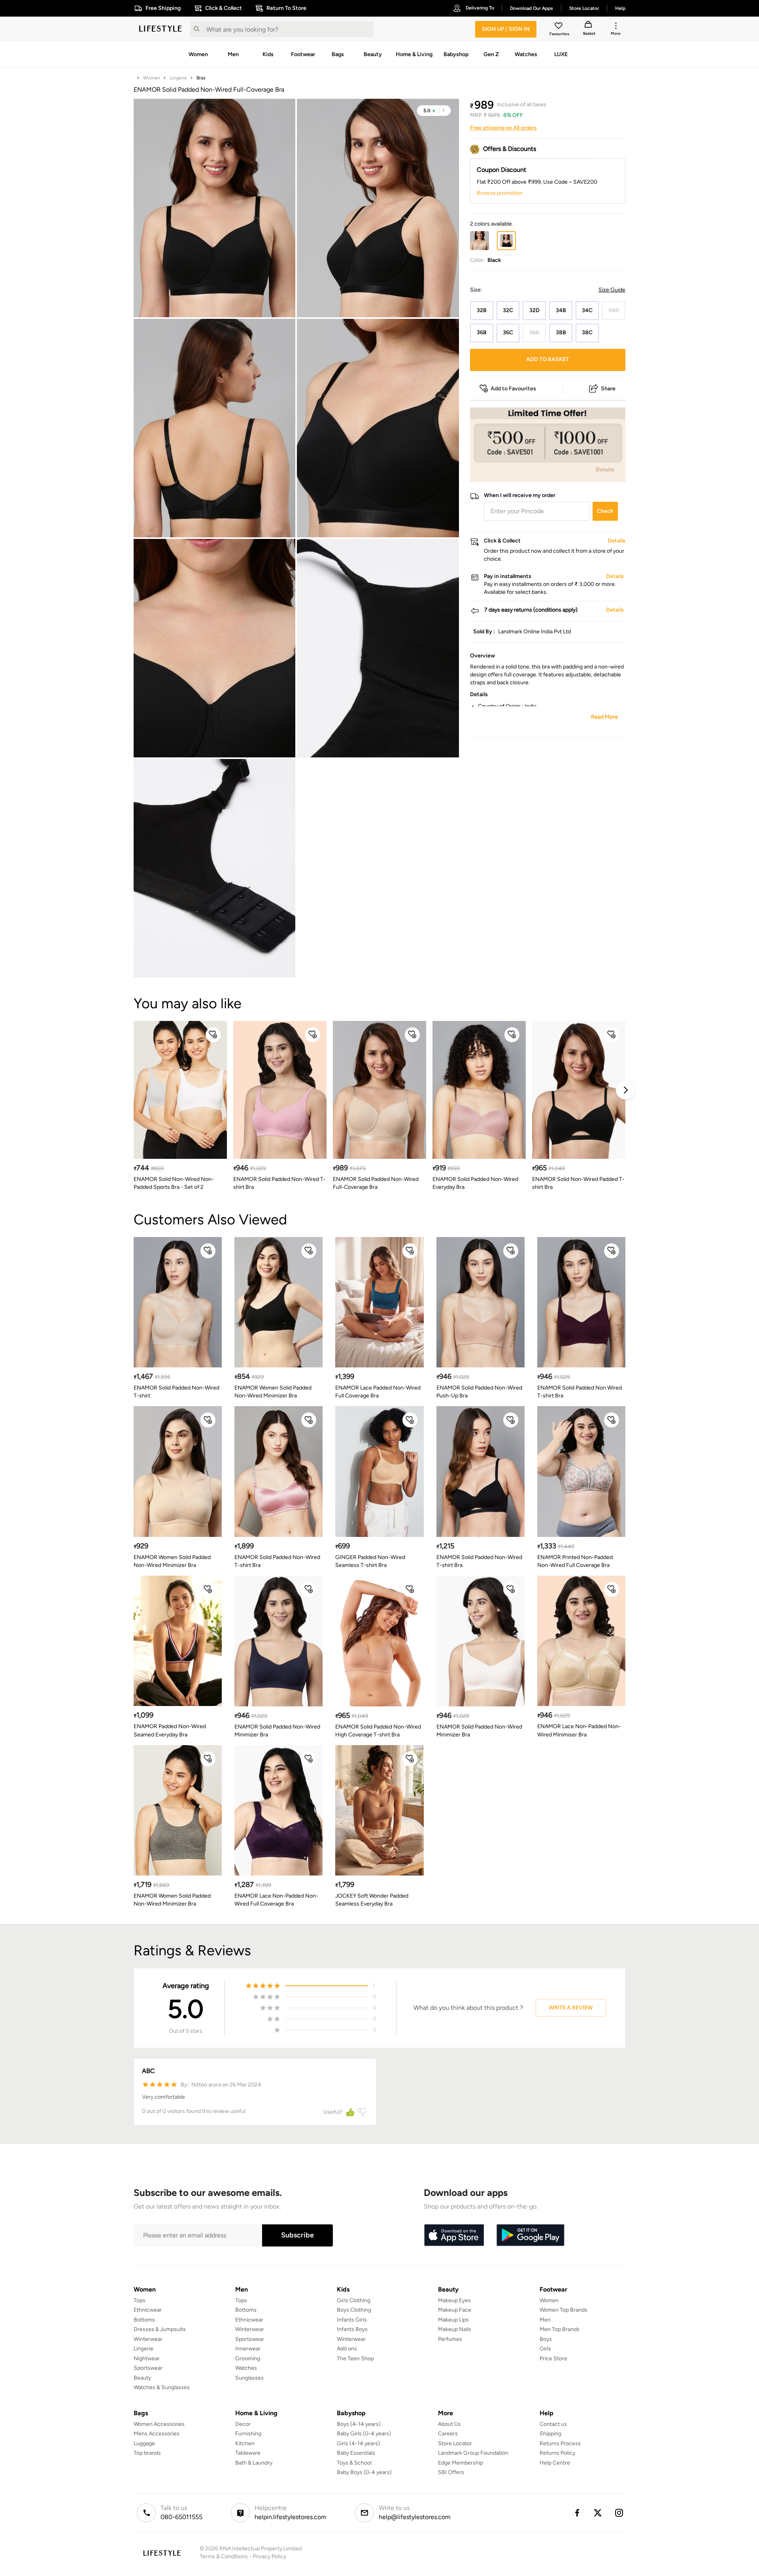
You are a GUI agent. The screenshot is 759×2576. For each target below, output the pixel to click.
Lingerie (178, 78)
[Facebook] (577, 2513)
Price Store (553, 2359)
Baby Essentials (356, 2453)
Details (605, 469)
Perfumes (450, 2339)
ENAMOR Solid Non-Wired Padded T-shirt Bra (578, 1183)
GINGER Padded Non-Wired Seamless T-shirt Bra (370, 1561)
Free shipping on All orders (503, 128)
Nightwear (147, 2359)
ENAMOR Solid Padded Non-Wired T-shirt (177, 1392)
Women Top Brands (564, 2310)
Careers (448, 2434)
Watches (246, 2368)
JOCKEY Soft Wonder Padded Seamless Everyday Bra (372, 1900)
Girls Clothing (354, 2300)
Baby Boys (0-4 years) (364, 2472)
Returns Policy (557, 2453)
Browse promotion (500, 193)
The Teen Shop (355, 2359)
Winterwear (148, 2339)
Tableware (248, 2453)
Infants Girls (352, 2320)
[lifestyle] (160, 29)
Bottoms (144, 2320)
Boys (546, 2339)
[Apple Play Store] (454, 2235)
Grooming (248, 2359)
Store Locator (455, 2443)
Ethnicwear (148, 2310)
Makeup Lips (453, 2320)
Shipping (550, 2434)
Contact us (553, 2424)
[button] (434, 111)
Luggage (144, 2443)
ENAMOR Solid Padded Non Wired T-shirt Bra (580, 1392)
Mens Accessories (157, 2434)
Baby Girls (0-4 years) (364, 2434)
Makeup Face (455, 2310)
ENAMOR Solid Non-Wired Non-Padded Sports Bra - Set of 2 (174, 1183)
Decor (243, 2424)
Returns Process (560, 2443)
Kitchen (245, 2443)
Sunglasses (249, 2378)
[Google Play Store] (531, 2235)
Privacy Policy (269, 2556)
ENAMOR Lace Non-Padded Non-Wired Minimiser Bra (579, 1730)
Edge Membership (461, 2463)
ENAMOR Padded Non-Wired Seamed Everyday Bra (170, 1730)
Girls (545, 2349)
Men (545, 2320)
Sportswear (148, 2368)
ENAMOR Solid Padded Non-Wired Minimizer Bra (277, 1731)
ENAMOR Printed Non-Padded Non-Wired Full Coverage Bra (575, 1561)
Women (152, 78)
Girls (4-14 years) (358, 2443)
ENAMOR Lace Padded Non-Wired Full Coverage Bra (378, 1392)
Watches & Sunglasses (162, 2387)
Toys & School (354, 2463)
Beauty (142, 2378)
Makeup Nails (455, 2329)
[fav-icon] (559, 27)
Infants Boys (352, 2329)
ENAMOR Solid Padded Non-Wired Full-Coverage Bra (376, 1183)
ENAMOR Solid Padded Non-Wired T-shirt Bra (279, 1183)
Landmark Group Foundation (473, 2453)
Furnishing (248, 2434)
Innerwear (248, 2349)
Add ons (347, 2349)
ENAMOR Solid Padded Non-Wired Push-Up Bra (479, 1392)
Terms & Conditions (224, 2556)
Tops (140, 2300)
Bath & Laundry (254, 2463)
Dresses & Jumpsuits (160, 2329)
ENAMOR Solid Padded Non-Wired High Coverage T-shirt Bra (378, 1731)
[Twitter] (598, 2513)
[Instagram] (619, 2513)
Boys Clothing (354, 2310)
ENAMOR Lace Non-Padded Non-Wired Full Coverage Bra (276, 1900)
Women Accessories (159, 2424)
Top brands (147, 2453)
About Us (449, 2424)
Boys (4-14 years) (359, 2424)
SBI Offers (451, 2472)
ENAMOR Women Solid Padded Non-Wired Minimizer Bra (273, 1392)
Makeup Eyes (454, 2300)
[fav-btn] (213, 1035)
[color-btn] (480, 241)
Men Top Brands (560, 2329)
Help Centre (555, 2463)
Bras (201, 78)
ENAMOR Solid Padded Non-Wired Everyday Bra (475, 1183)
